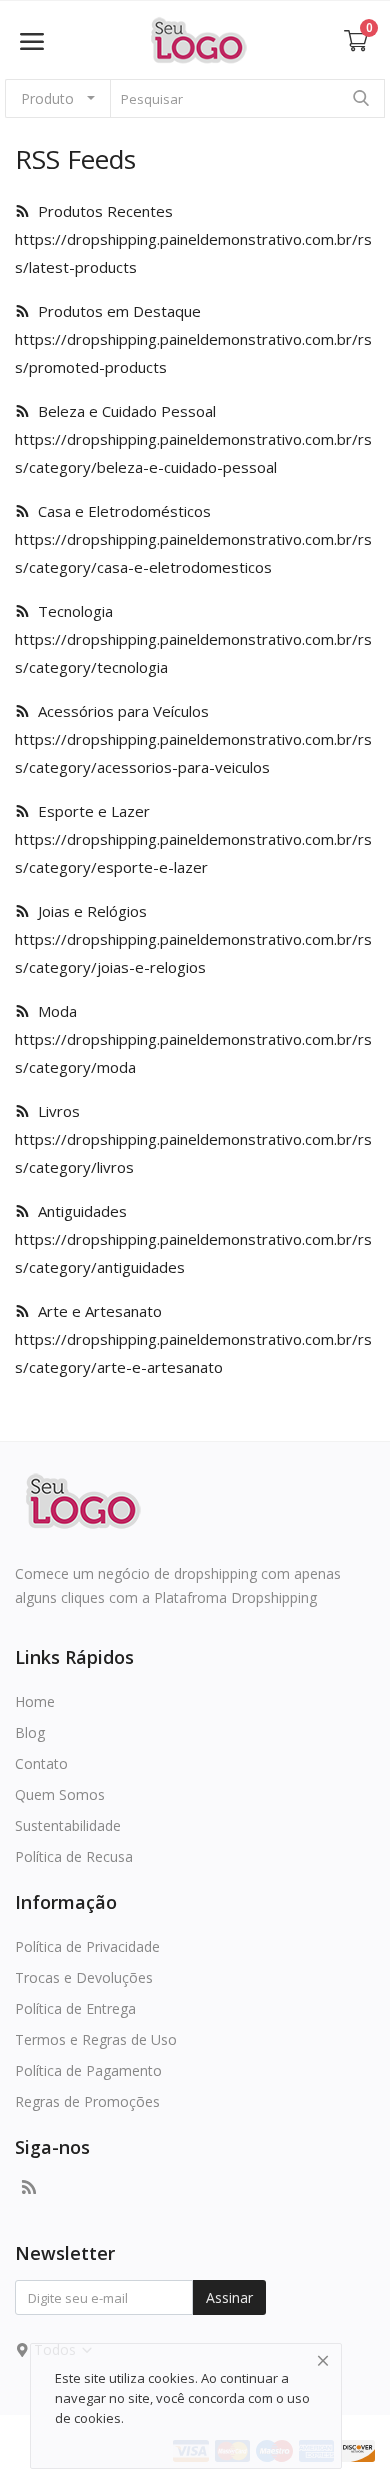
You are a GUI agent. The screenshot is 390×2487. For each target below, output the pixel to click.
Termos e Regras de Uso (96, 2039)
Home (35, 1701)
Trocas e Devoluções (84, 1977)
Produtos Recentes (101, 211)
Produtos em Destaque (115, 311)
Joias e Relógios (88, 911)
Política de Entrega (75, 2008)
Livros (55, 1111)
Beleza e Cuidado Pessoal (123, 411)
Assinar (229, 2297)
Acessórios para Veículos (119, 711)
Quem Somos (60, 1794)
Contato (41, 1763)
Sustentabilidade (68, 1825)
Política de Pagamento (88, 2070)
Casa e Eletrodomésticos (120, 511)
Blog (30, 1732)
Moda (53, 1011)
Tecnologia (71, 611)
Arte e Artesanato (96, 1311)
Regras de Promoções (87, 2101)
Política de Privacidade (87, 1946)
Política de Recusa (74, 1856)
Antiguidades (78, 1211)
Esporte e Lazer (90, 811)
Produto (47, 98)
